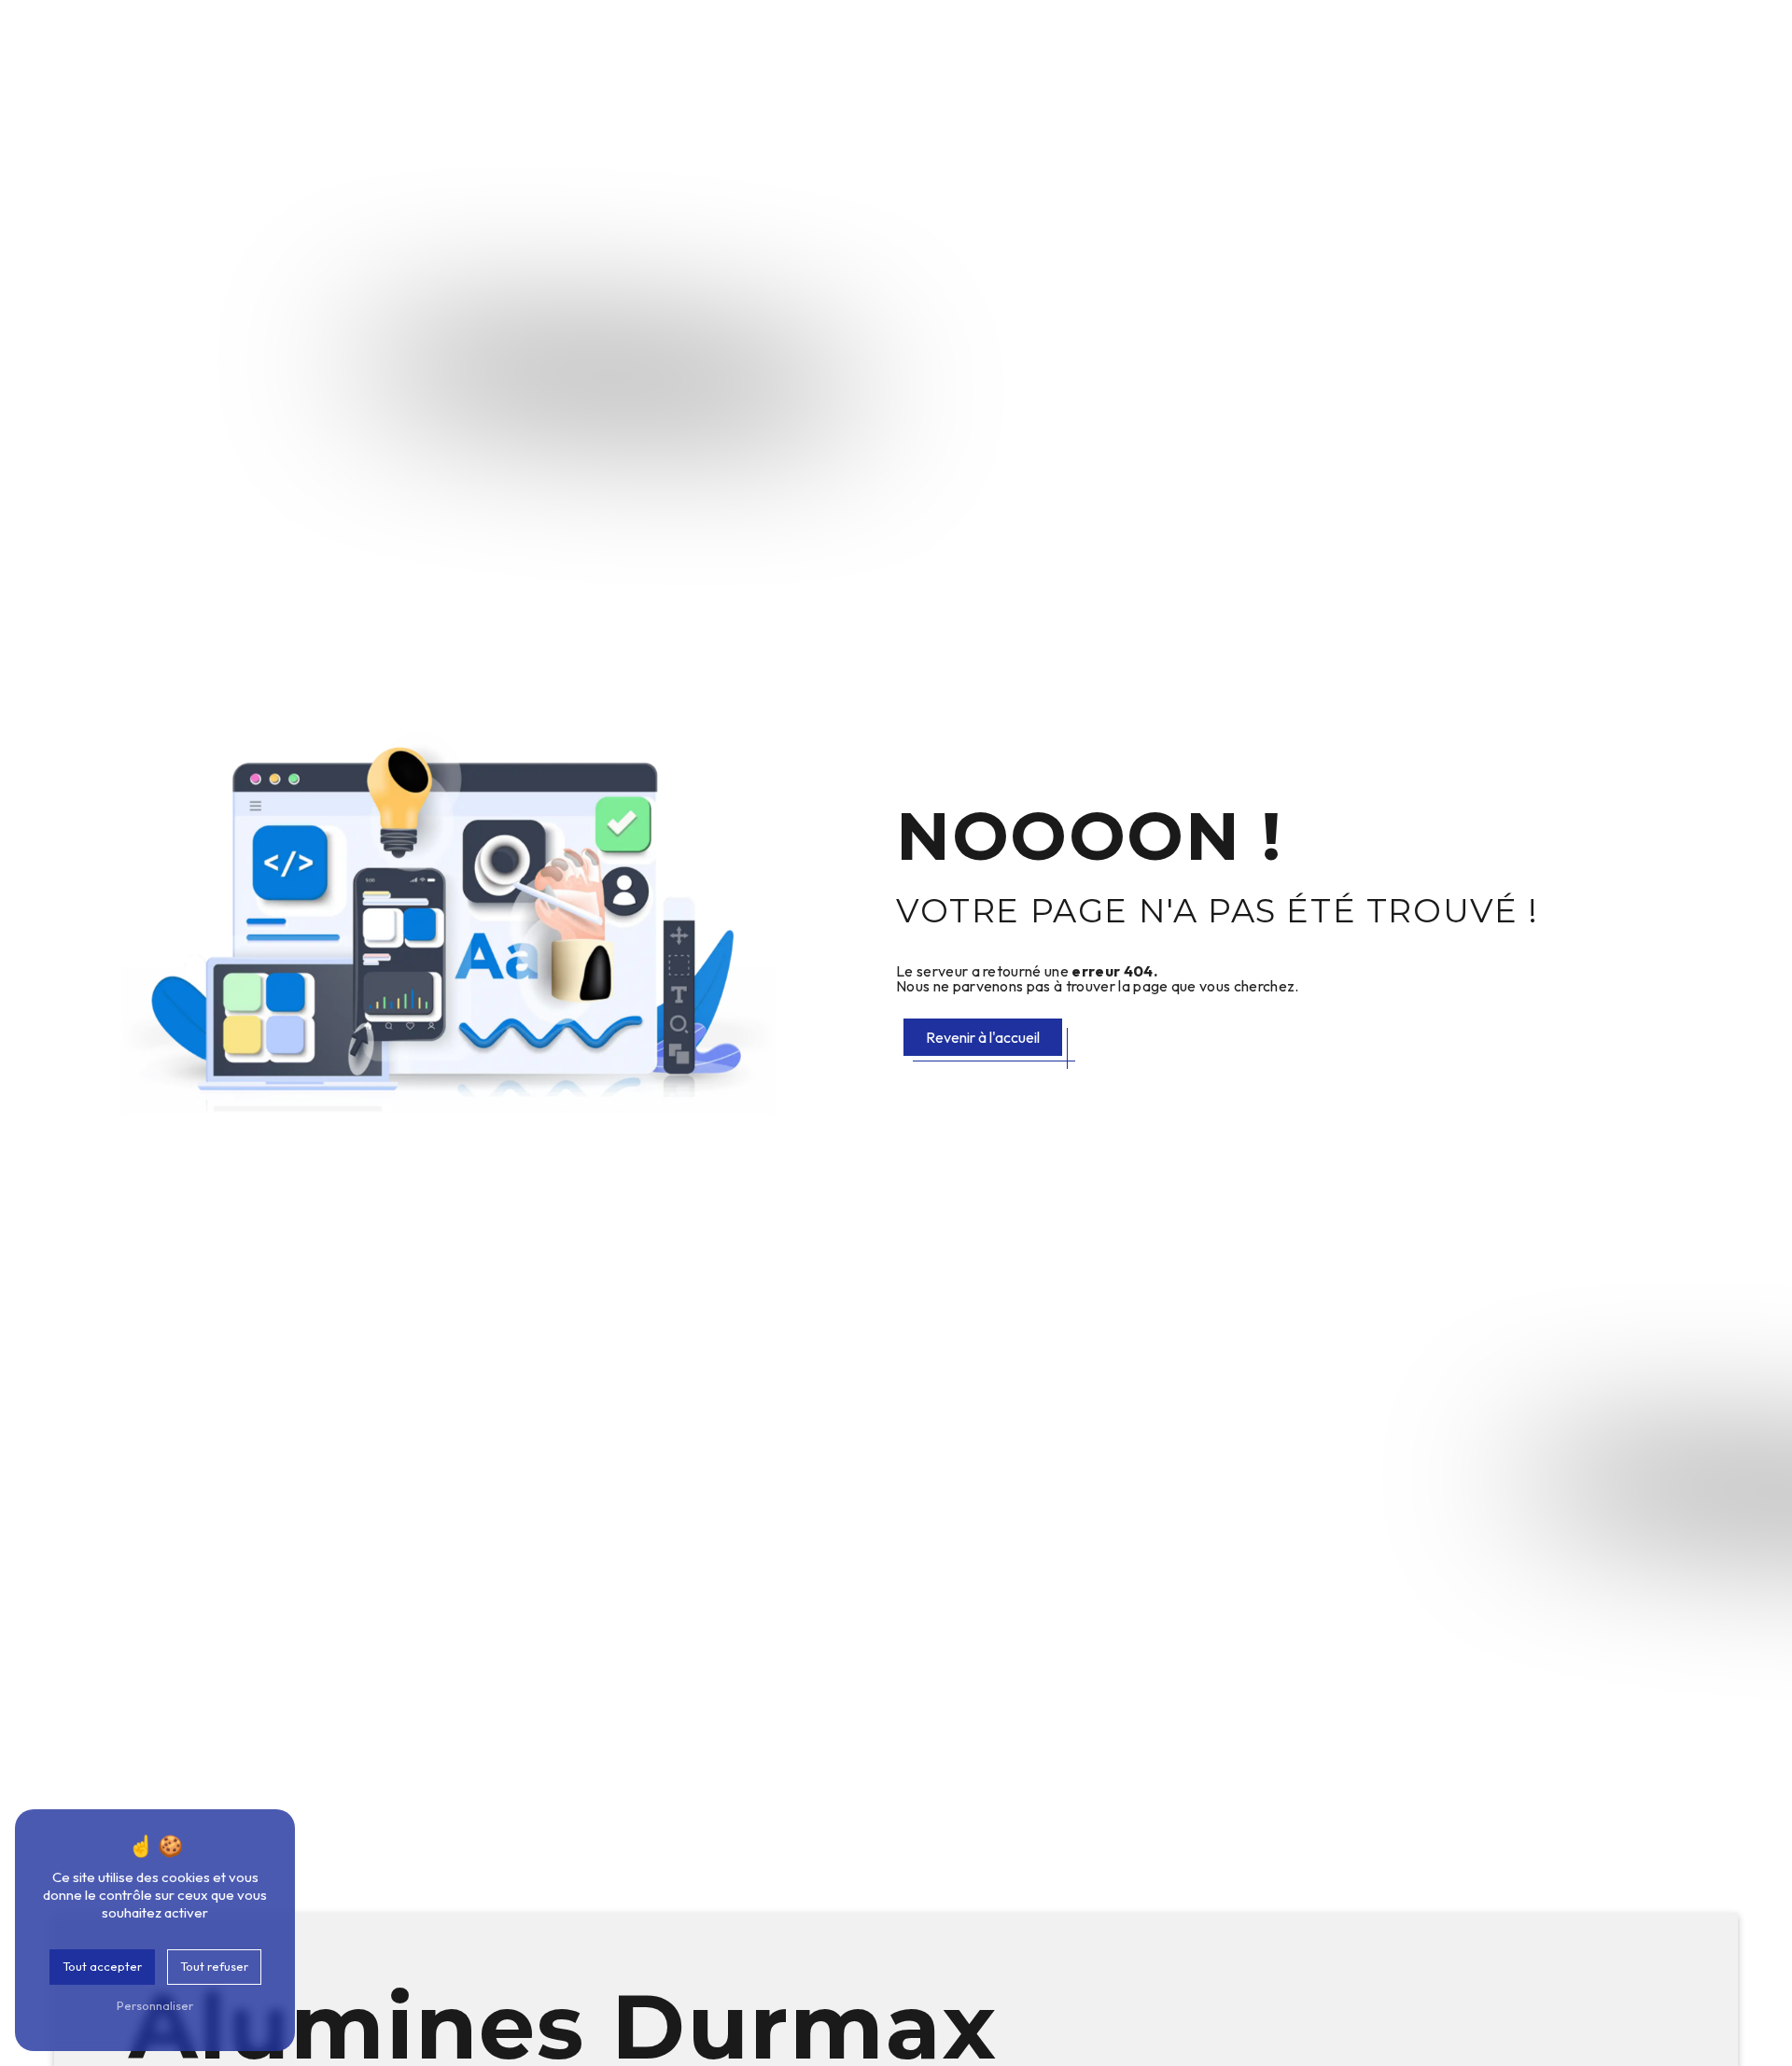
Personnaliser (155, 2005)
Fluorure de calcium (1610, 44)
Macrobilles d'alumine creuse (1405, 44)
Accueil (735, 44)
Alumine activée (1213, 44)
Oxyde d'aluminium (857, 44)
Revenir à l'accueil (983, 1037)
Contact (1736, 44)
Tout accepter (102, 1966)
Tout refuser (214, 1966)
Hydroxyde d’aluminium (1041, 44)
